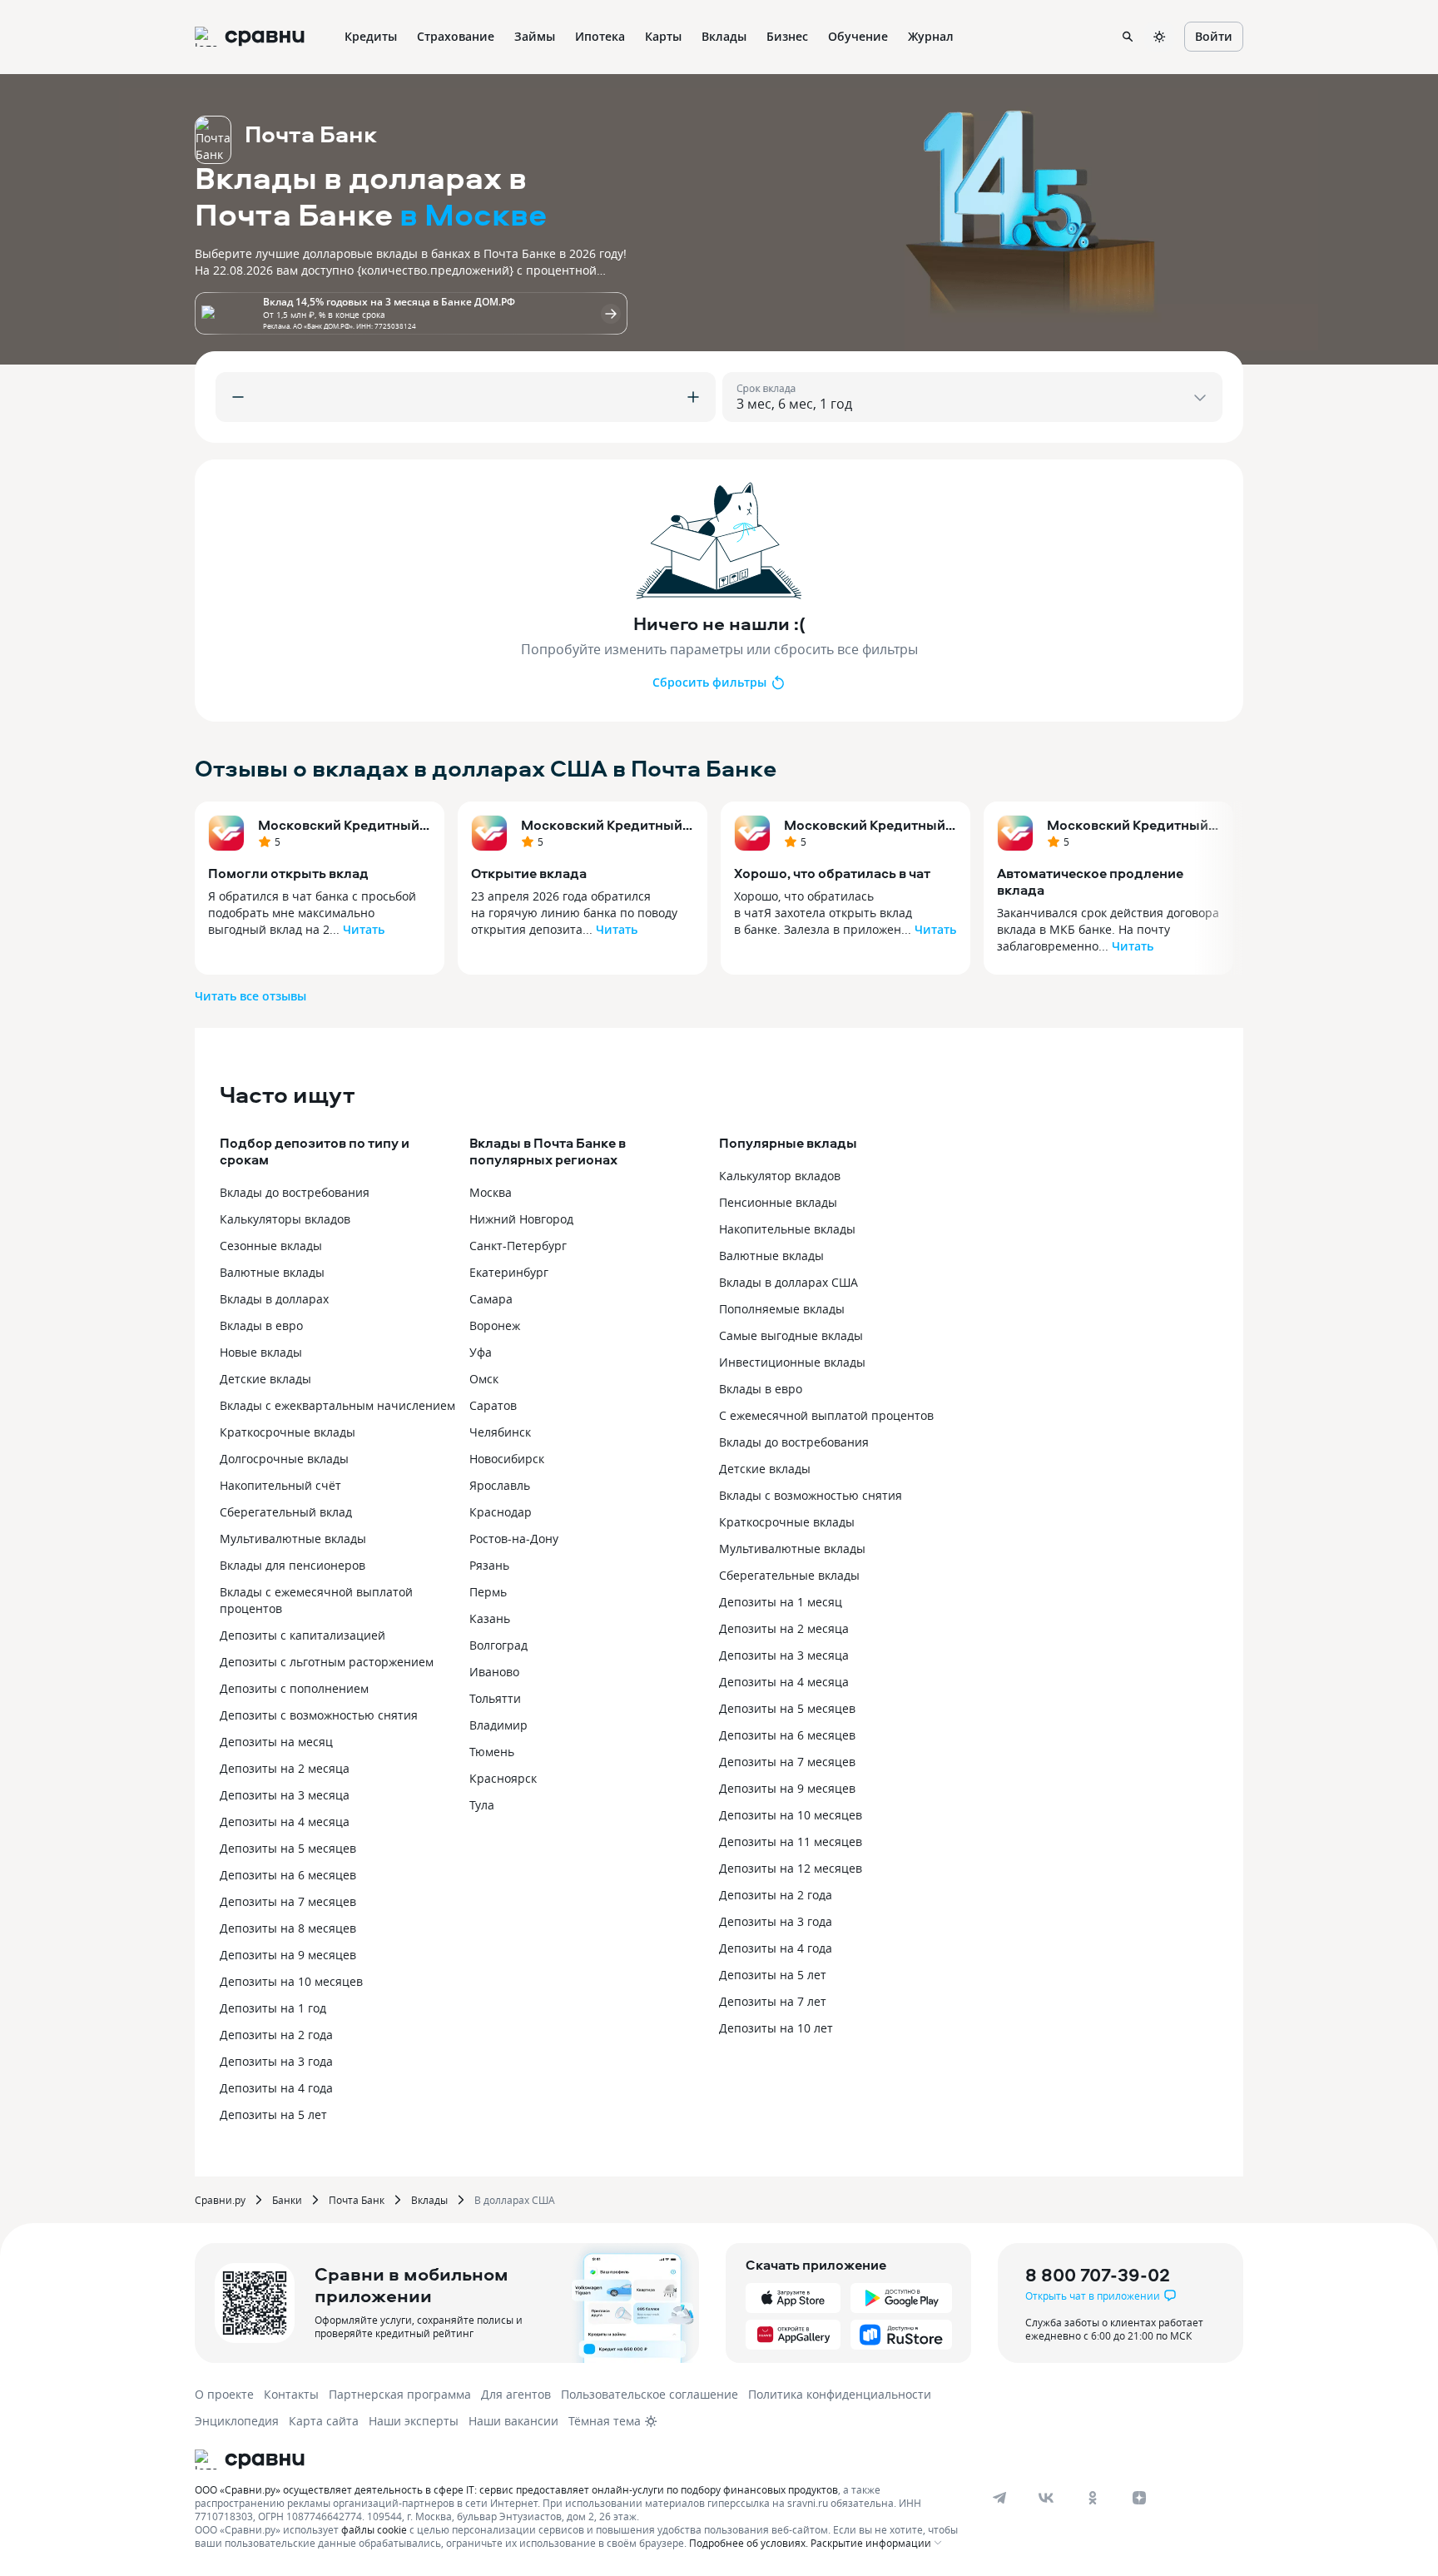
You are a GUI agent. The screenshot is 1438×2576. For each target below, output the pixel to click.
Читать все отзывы (250, 996)
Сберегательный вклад (286, 1512)
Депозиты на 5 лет (273, 2114)
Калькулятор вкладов (780, 1176)
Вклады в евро (261, 1325)
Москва (491, 1192)
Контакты (291, 2394)
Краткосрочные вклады (288, 1432)
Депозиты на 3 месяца (285, 1795)
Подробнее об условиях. (749, 2543)
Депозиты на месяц (276, 1742)
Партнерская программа (400, 2394)
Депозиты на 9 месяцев (288, 1955)
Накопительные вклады (787, 1229)
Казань (490, 1618)
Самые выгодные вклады (791, 1335)
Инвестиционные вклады (792, 1362)
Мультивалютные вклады (293, 1539)
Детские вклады (265, 1379)
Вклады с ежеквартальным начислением (337, 1405)
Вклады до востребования (295, 1192)
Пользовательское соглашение (650, 2394)
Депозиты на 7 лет (773, 2001)
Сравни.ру (220, 2200)
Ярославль (500, 1485)
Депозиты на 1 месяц (781, 1602)
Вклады (429, 2200)
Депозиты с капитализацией (302, 1635)
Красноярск (503, 1778)
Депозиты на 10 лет (776, 2028)
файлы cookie (374, 2529)
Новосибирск (507, 1459)
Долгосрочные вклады (284, 1459)
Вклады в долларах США (788, 1282)
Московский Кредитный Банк (339, 825)
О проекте (224, 2394)
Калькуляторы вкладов (285, 1219)
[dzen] (1139, 2498)
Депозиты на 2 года (276, 2035)
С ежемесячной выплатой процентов (826, 1415)
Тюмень (492, 1752)
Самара (491, 1299)
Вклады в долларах (274, 1299)
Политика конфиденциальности (840, 2394)
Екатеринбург (509, 1272)
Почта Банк (357, 2200)
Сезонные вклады (271, 1246)
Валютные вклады (272, 1272)
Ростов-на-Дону (514, 1539)
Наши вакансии (513, 2421)
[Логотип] (580, 2459)
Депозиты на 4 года (276, 2088)
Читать (364, 929)
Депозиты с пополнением (294, 1688)
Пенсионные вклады (778, 1202)
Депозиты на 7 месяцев (288, 1901)
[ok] (1093, 2498)
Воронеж (495, 1325)
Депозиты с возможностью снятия (319, 1715)
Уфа (481, 1352)
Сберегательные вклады (789, 1575)
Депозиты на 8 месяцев (288, 1928)
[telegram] (999, 2498)
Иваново (494, 1672)
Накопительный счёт (280, 1485)
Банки (287, 2200)
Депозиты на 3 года (276, 2061)
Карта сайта (324, 2421)
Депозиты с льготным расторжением (327, 1662)
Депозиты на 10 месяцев (291, 1981)
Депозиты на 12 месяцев (791, 1868)
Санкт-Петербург (518, 1246)
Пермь (488, 1592)
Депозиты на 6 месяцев (288, 1875)
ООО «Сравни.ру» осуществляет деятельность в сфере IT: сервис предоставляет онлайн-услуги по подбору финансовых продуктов (516, 2489)
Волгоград (498, 1645)
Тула (482, 1805)
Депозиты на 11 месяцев (791, 1841)
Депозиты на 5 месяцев (288, 1848)
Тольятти (495, 1698)
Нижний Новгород (521, 1219)
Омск (484, 1379)
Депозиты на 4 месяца (285, 1822)
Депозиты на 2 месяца (285, 1768)
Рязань (489, 1565)
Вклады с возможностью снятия (811, 1495)
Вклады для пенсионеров (293, 1565)
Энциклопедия (237, 2421)
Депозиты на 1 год (273, 2008)
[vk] (1046, 2498)
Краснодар (501, 1512)
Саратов (493, 1405)
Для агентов (516, 2394)
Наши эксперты (414, 2421)
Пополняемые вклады (782, 1309)
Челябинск (500, 1432)
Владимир (498, 1725)
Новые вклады (261, 1352)
